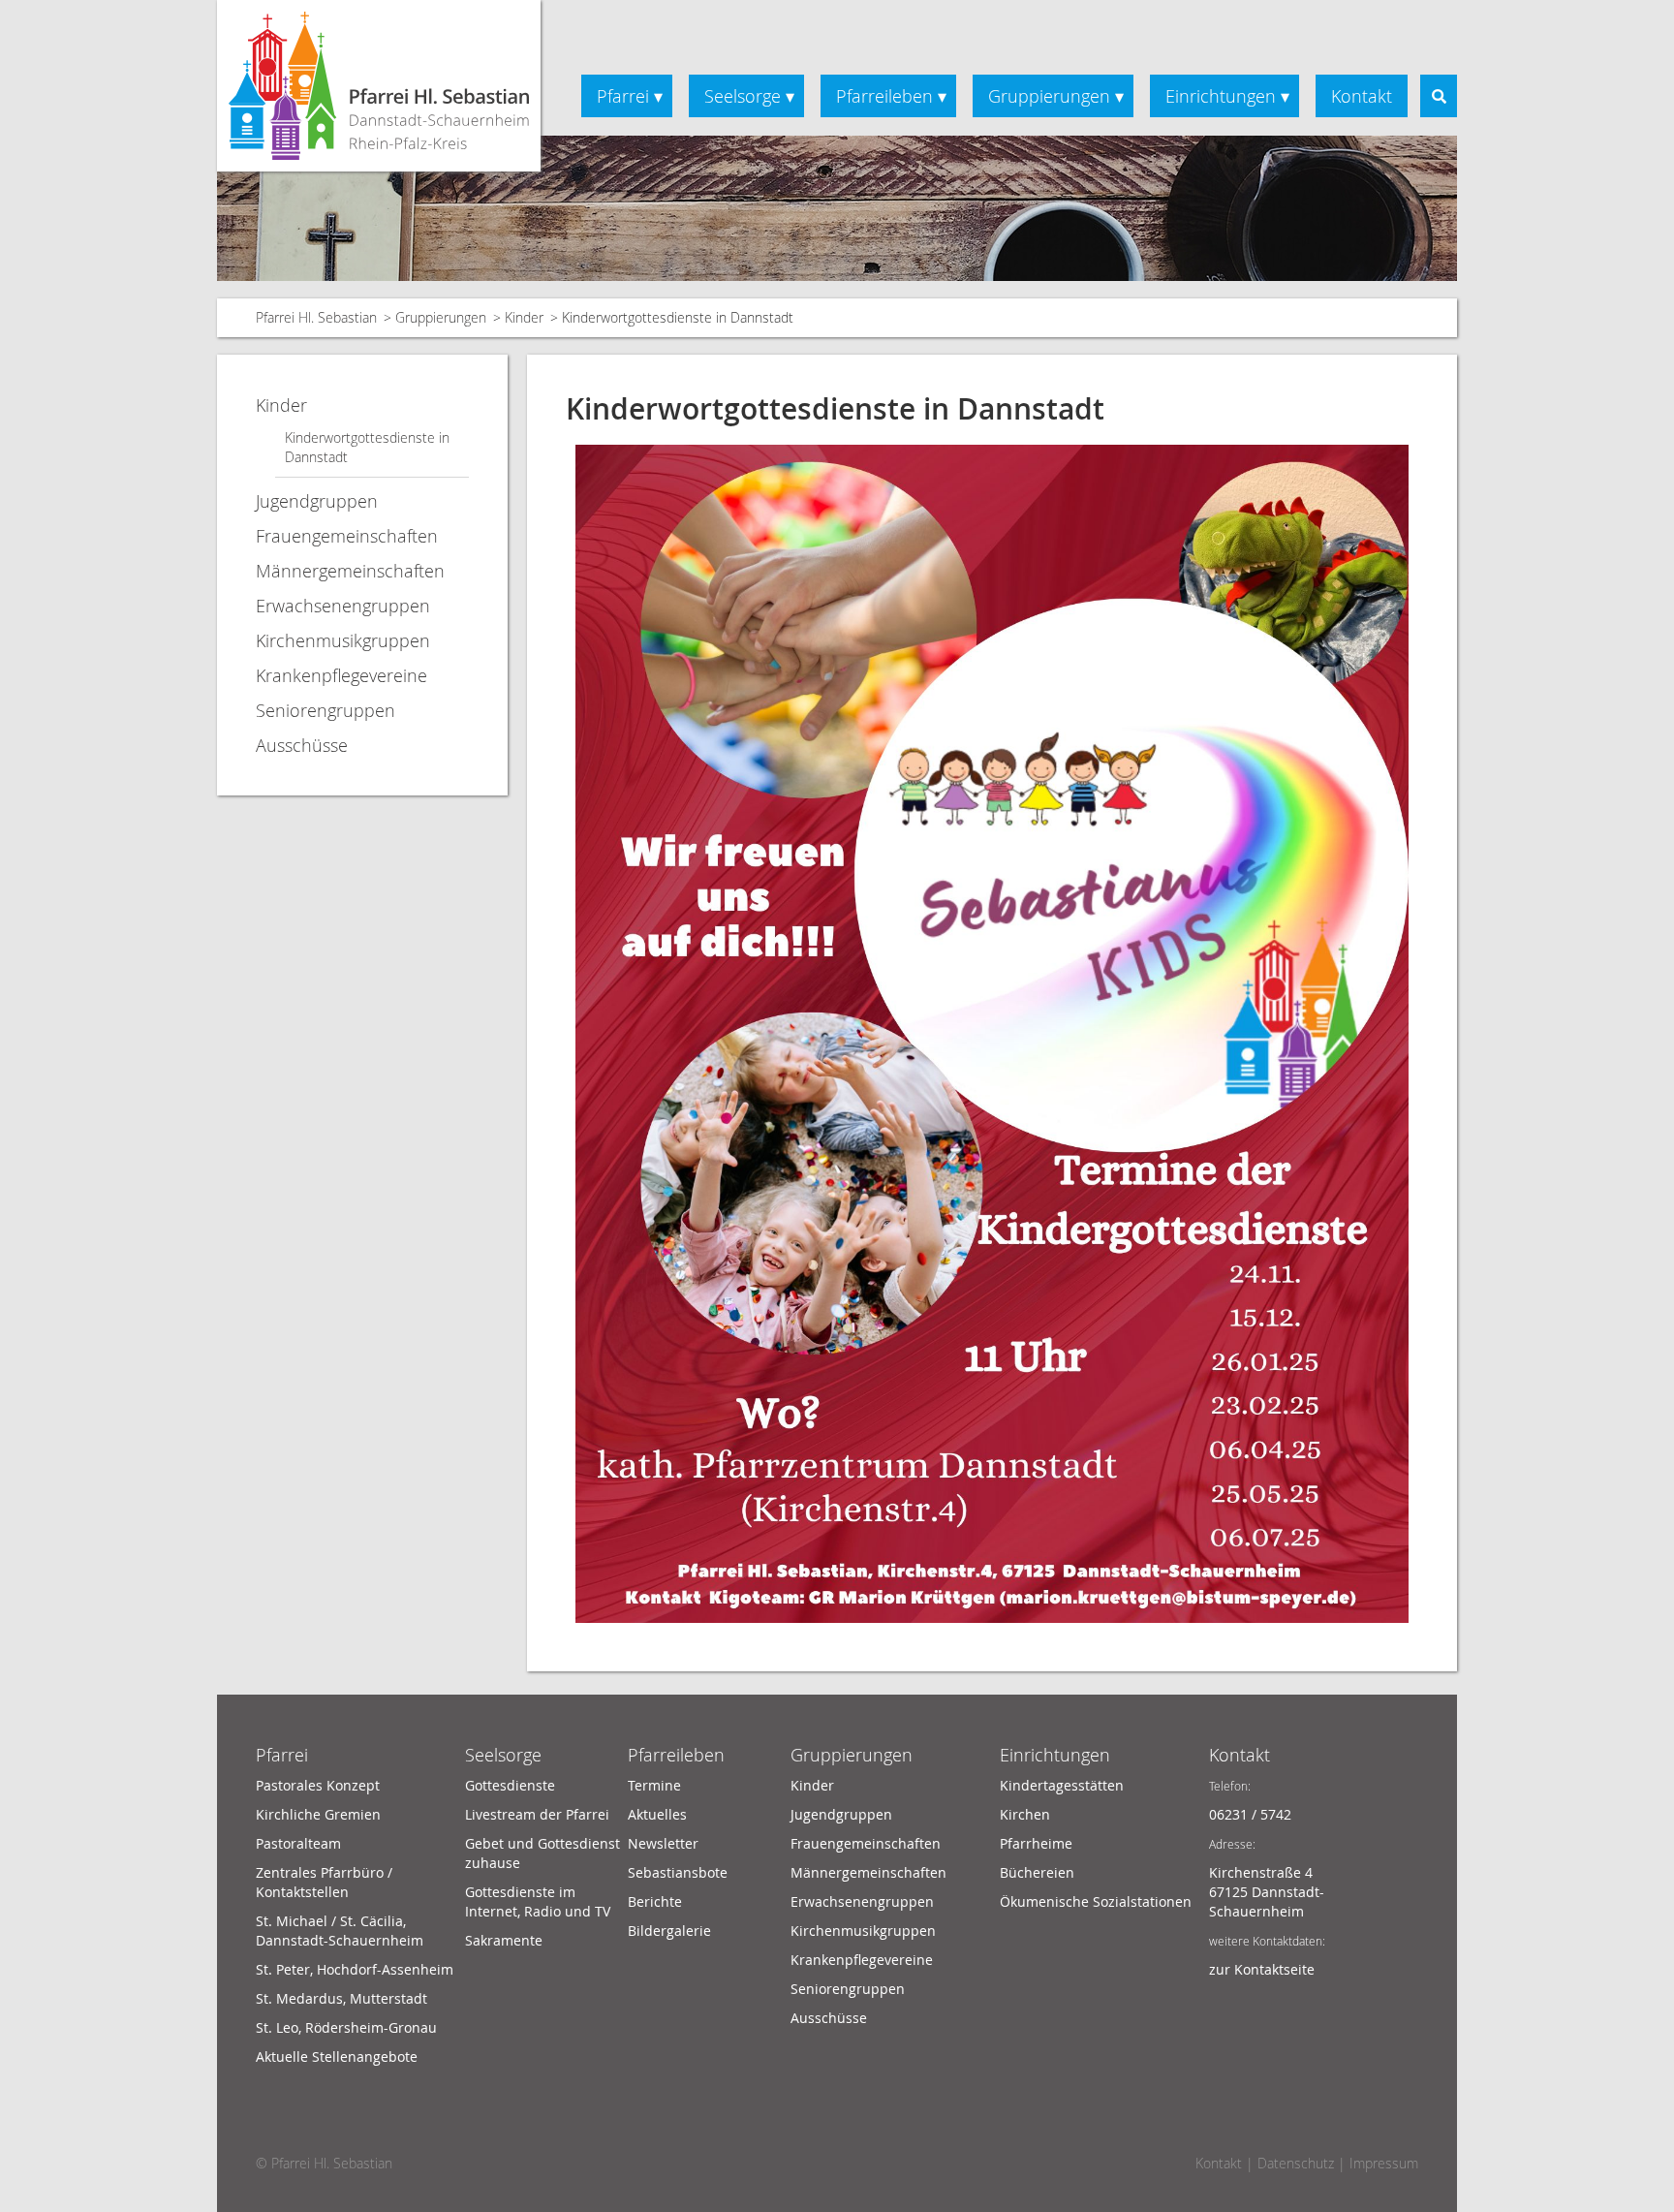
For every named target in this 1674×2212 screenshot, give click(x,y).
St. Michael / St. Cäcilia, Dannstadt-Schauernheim (340, 1931)
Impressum (1384, 2163)
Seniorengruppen (325, 710)
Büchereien (1037, 1872)
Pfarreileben (884, 96)
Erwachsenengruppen (343, 606)
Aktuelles (657, 1814)
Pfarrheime (1036, 1843)
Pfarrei (623, 96)
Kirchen (1025, 1814)
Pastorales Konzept (318, 1785)
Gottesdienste (510, 1785)
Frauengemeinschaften (347, 536)
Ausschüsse (302, 745)
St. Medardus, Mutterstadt (341, 1998)
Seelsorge (743, 96)
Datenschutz (1296, 2163)
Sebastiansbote (678, 1872)
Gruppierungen (1049, 96)
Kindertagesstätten (1062, 1785)
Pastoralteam (298, 1843)
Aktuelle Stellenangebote (337, 2056)
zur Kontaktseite (1262, 1969)
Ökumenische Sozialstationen (1096, 1901)
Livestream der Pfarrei (537, 1814)
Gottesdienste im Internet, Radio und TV (538, 1901)
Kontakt (1362, 96)
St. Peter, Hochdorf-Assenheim (355, 1969)
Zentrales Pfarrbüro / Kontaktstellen (324, 1882)
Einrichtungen (1221, 96)
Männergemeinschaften (350, 571)
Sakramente (504, 1940)
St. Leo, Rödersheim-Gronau (346, 2027)
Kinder (524, 317)
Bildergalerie (669, 1931)
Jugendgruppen (317, 501)
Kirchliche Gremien (318, 1814)
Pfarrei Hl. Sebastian (316, 317)
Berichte (655, 1901)
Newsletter (663, 1843)
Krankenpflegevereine (341, 675)
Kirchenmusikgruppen (343, 640)
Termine (654, 1785)
